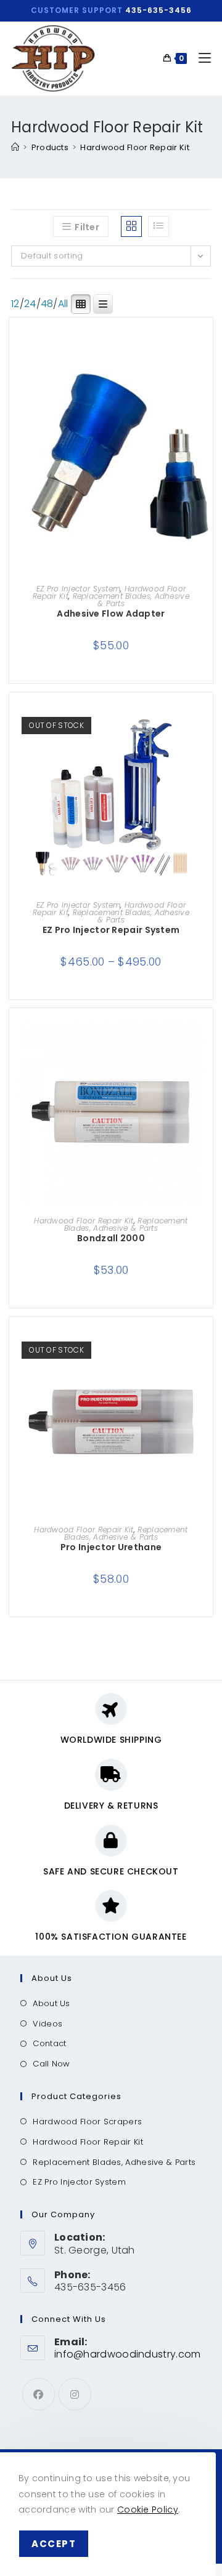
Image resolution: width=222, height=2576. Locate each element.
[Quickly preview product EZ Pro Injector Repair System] (207, 726)
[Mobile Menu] (200, 58)
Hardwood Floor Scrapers (87, 2122)
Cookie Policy (148, 2510)
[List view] (158, 226)
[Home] (15, 147)
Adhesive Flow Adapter (111, 614)
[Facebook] (39, 2394)
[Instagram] (75, 2394)
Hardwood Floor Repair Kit (135, 147)
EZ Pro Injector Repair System (111, 930)
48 (47, 304)
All (63, 304)
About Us (51, 2003)
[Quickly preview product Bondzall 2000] (207, 1042)
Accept (54, 2544)
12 (15, 304)
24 (30, 304)
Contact (49, 2043)
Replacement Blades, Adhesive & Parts (131, 600)
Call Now (51, 2064)
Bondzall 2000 (111, 1238)
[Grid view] (131, 226)
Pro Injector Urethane (111, 1547)
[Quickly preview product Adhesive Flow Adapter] (207, 351)
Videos (47, 2024)
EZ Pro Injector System (79, 589)
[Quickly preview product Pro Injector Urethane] (207, 1351)
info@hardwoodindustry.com (128, 2354)
